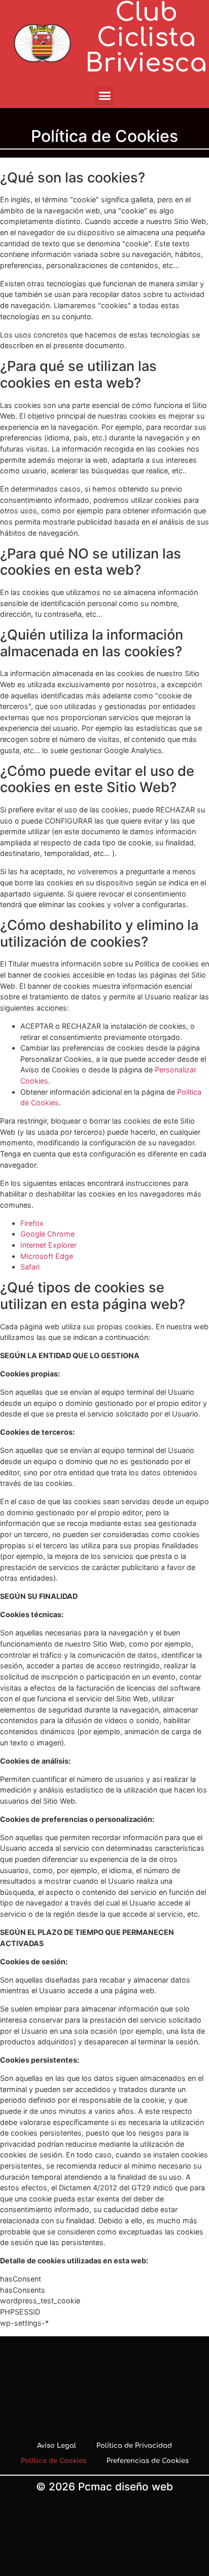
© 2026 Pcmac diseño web (104, 2487)
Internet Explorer (48, 1245)
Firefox (32, 1223)
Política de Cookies (54, 2461)
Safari (30, 1267)
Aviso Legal (57, 2446)
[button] (104, 96)
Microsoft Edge (47, 1256)
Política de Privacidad (134, 2446)
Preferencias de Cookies (148, 2461)
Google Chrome (47, 1234)
